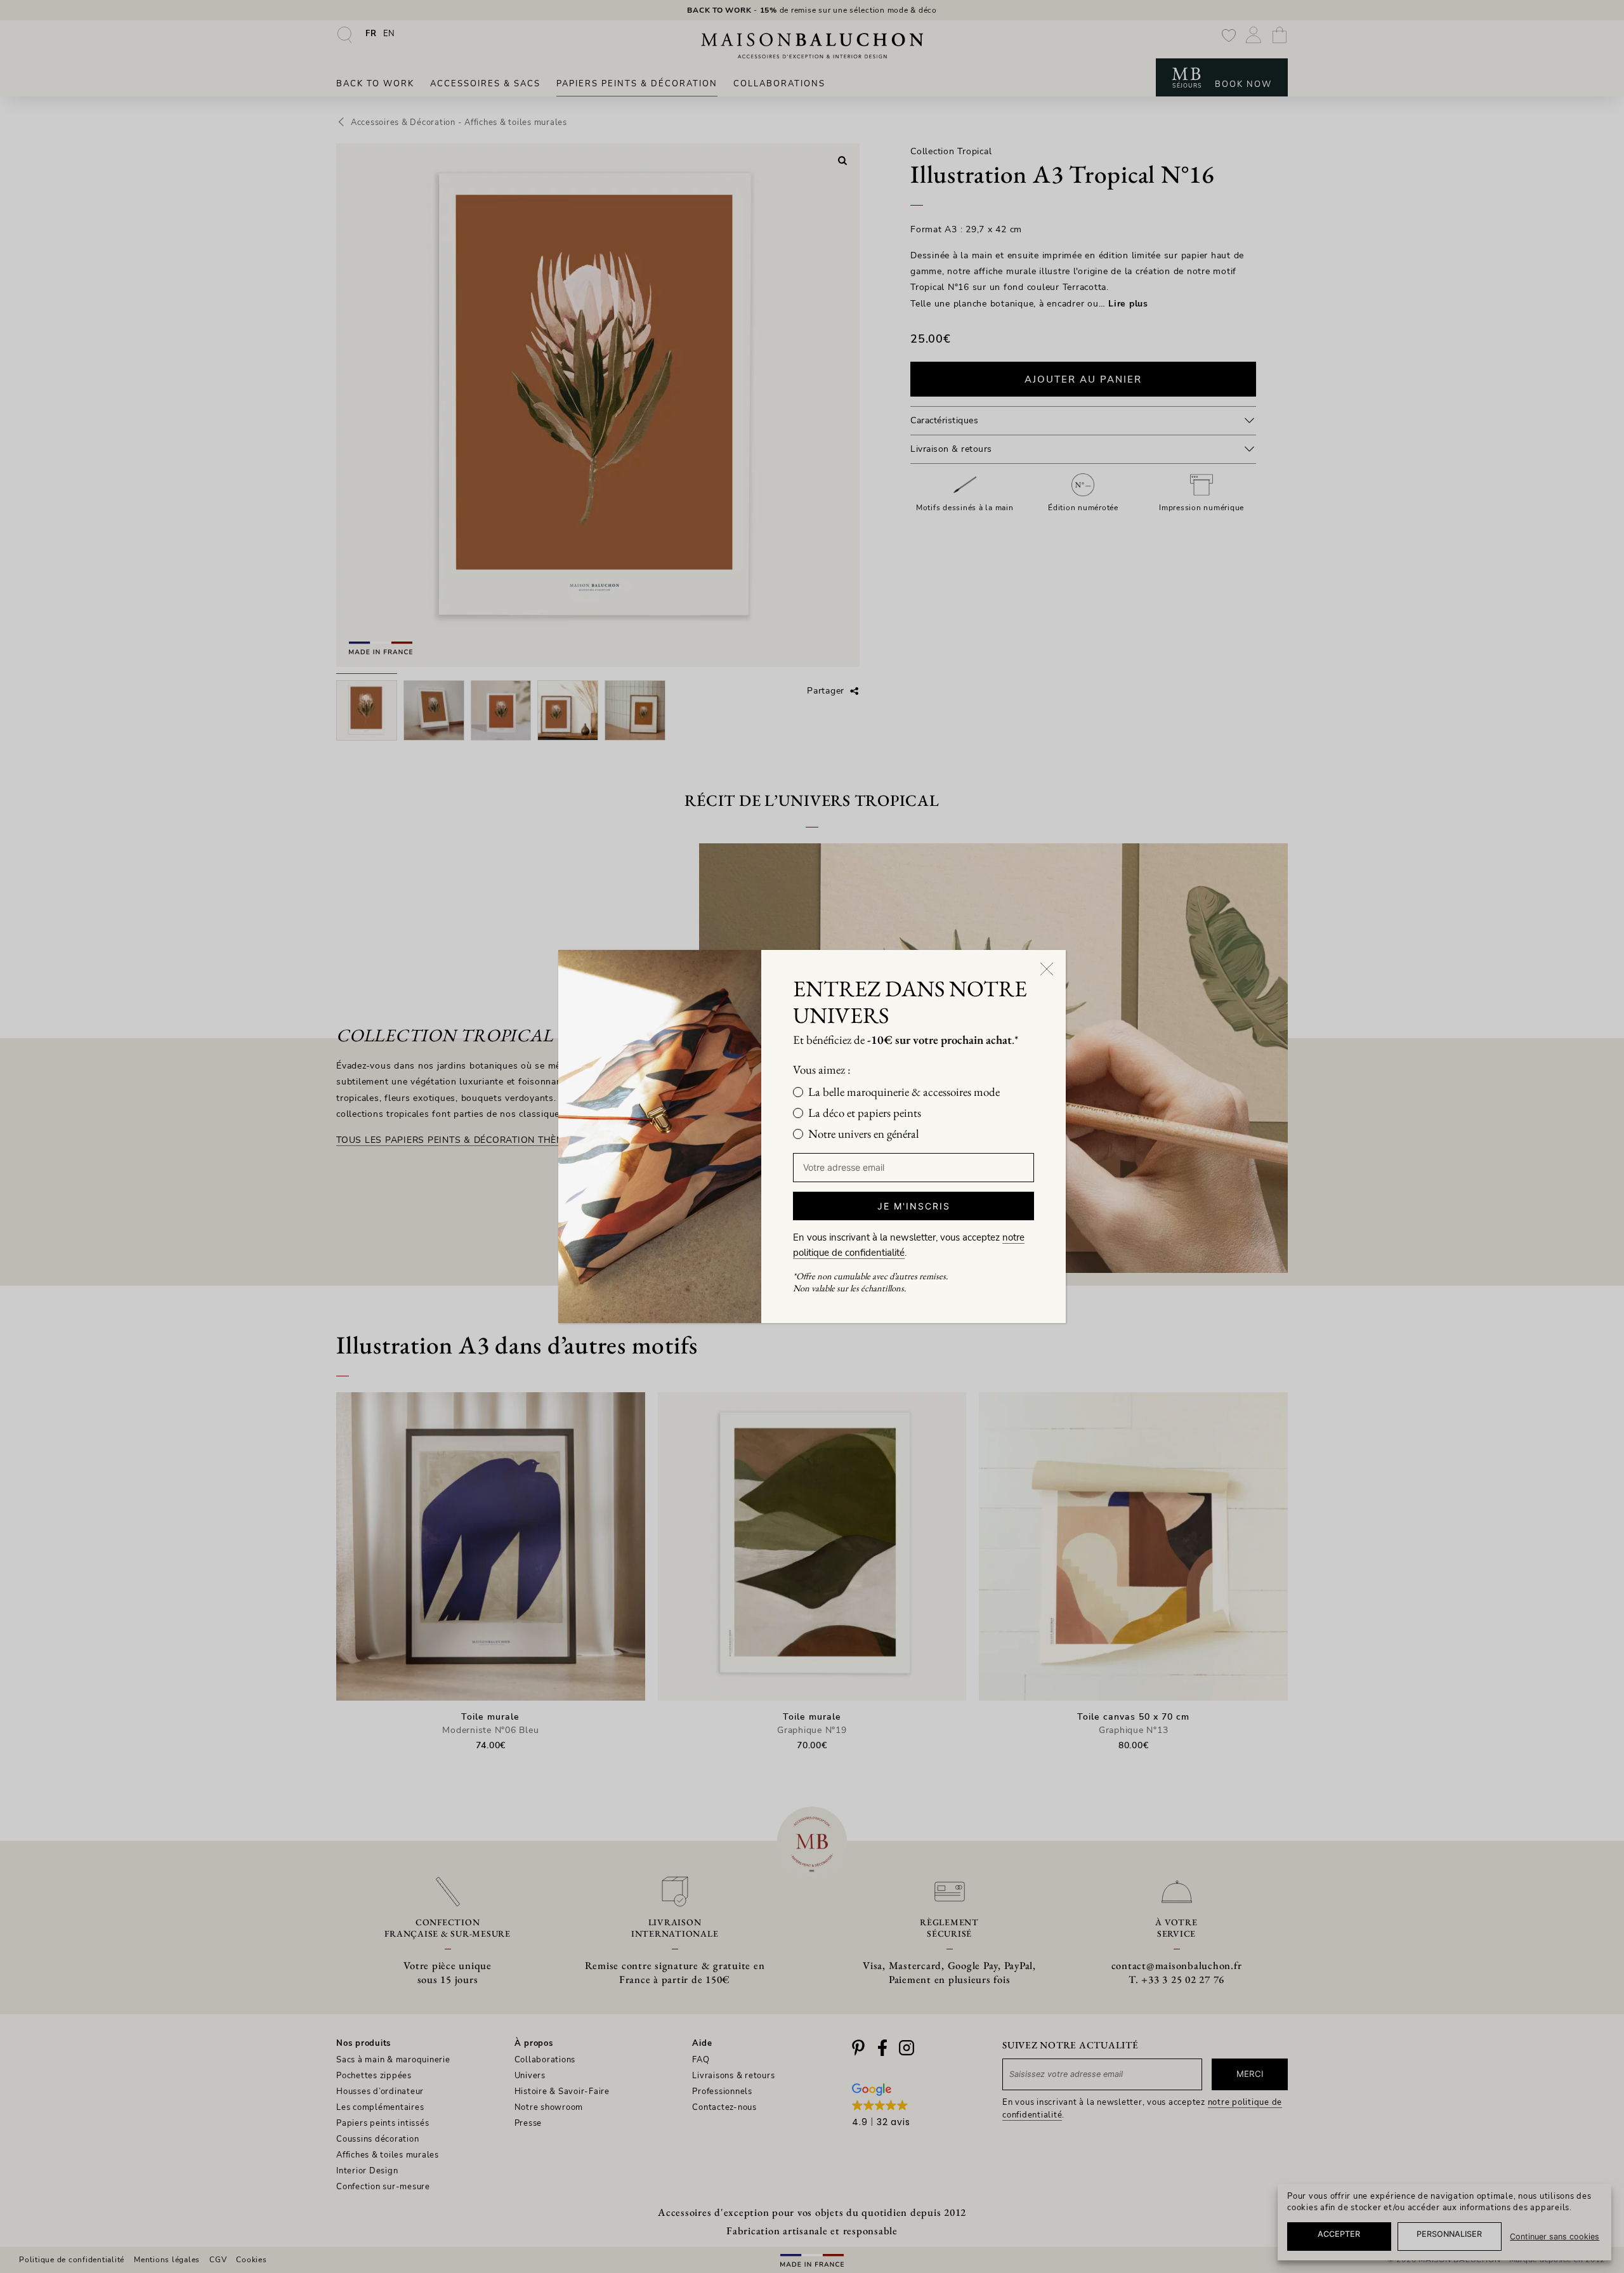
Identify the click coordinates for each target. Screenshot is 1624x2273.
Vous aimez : (822, 1070)
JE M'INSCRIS (914, 1206)
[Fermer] (1047, 969)
